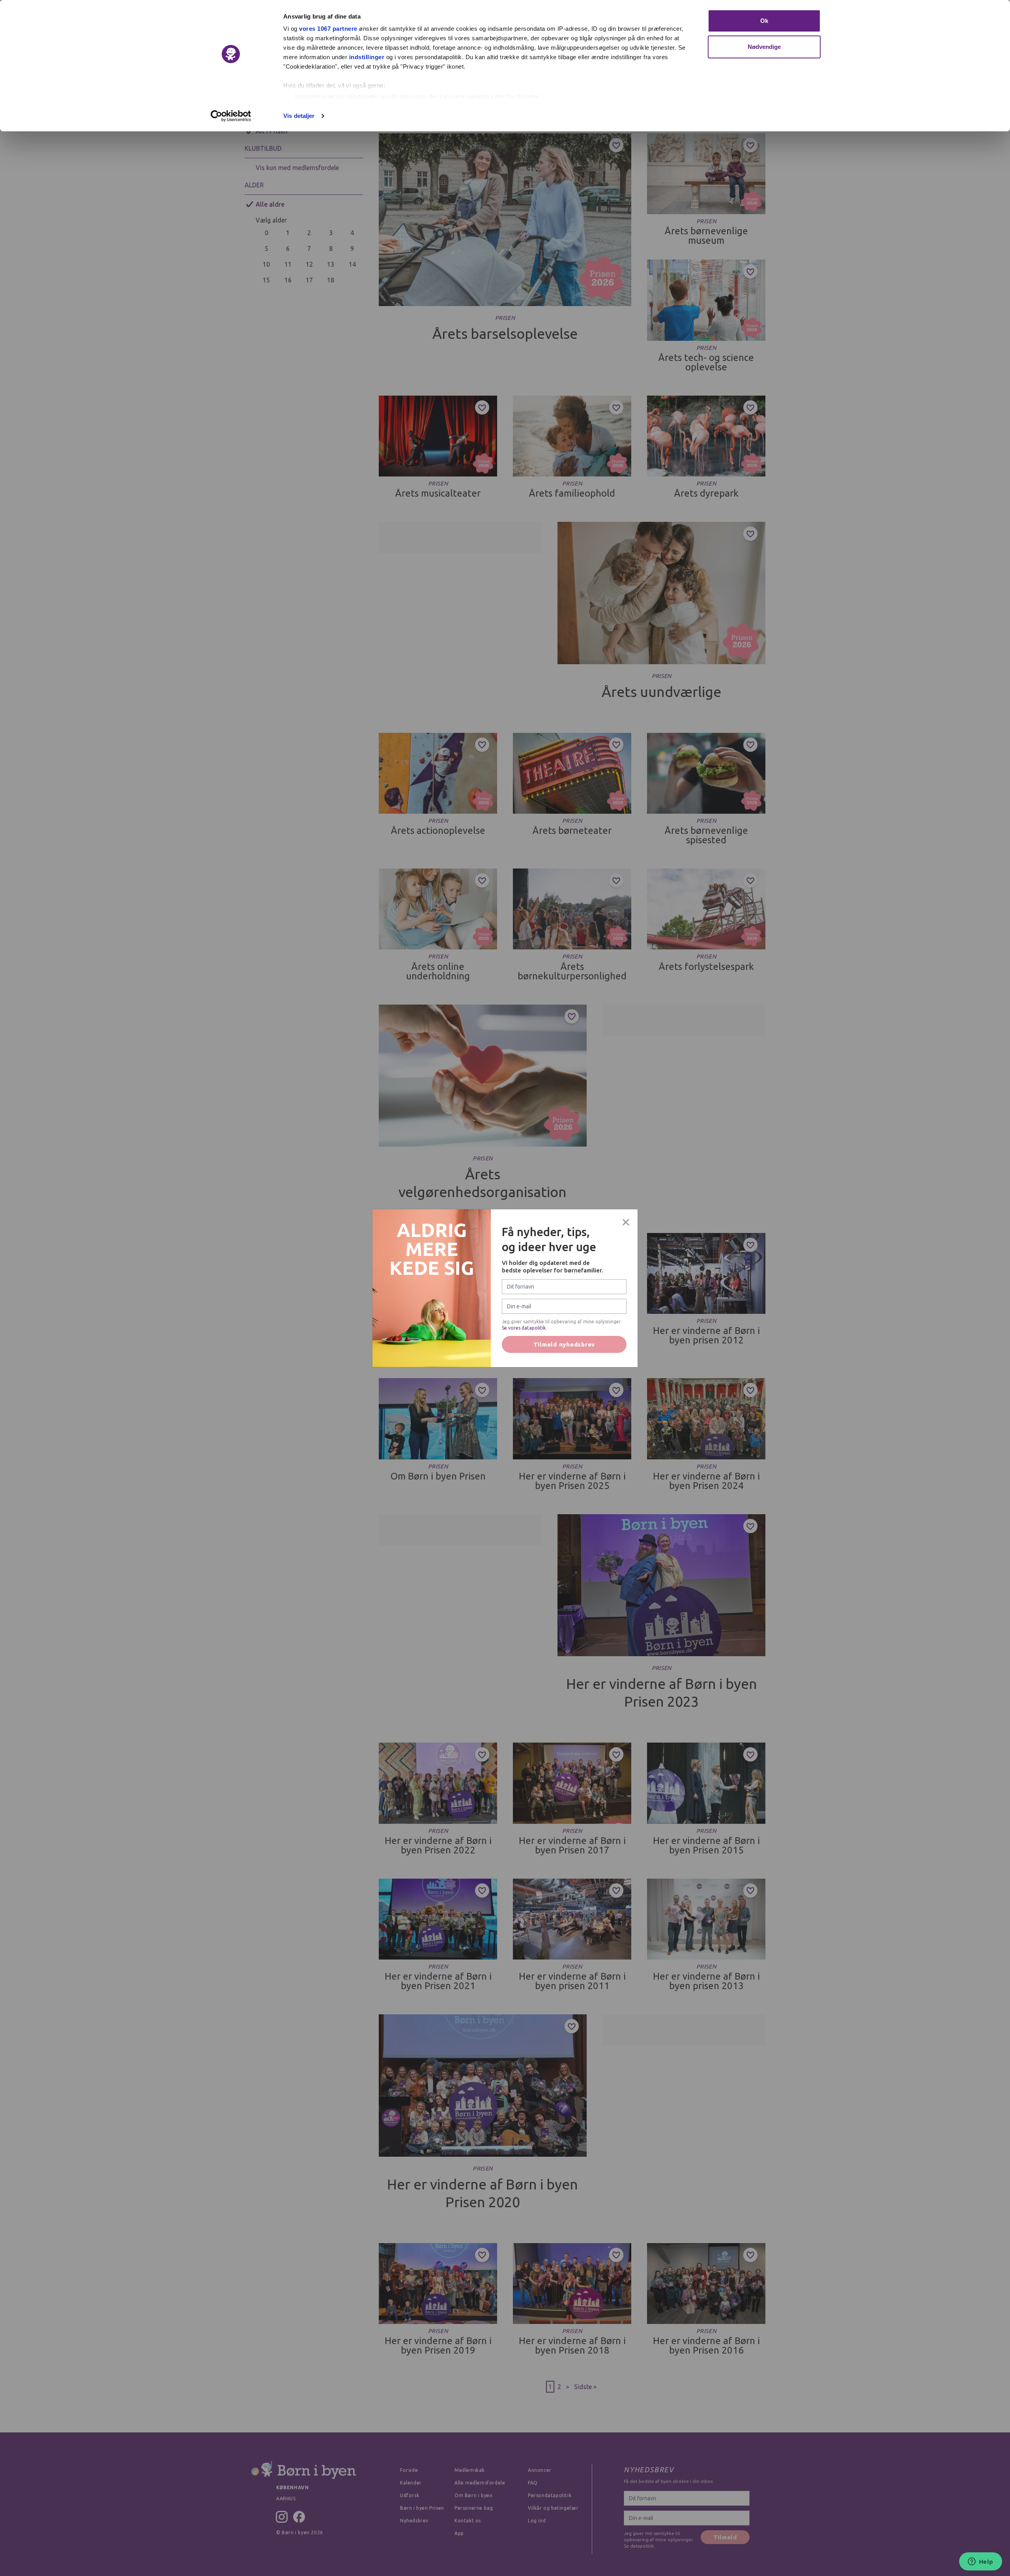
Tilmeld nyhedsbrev (564, 1344)
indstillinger (367, 57)
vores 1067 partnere (328, 29)
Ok (764, 21)
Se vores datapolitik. (524, 1328)
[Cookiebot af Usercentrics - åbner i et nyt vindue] (231, 116)
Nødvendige (764, 47)
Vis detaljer (299, 116)
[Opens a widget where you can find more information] (980, 2562)
